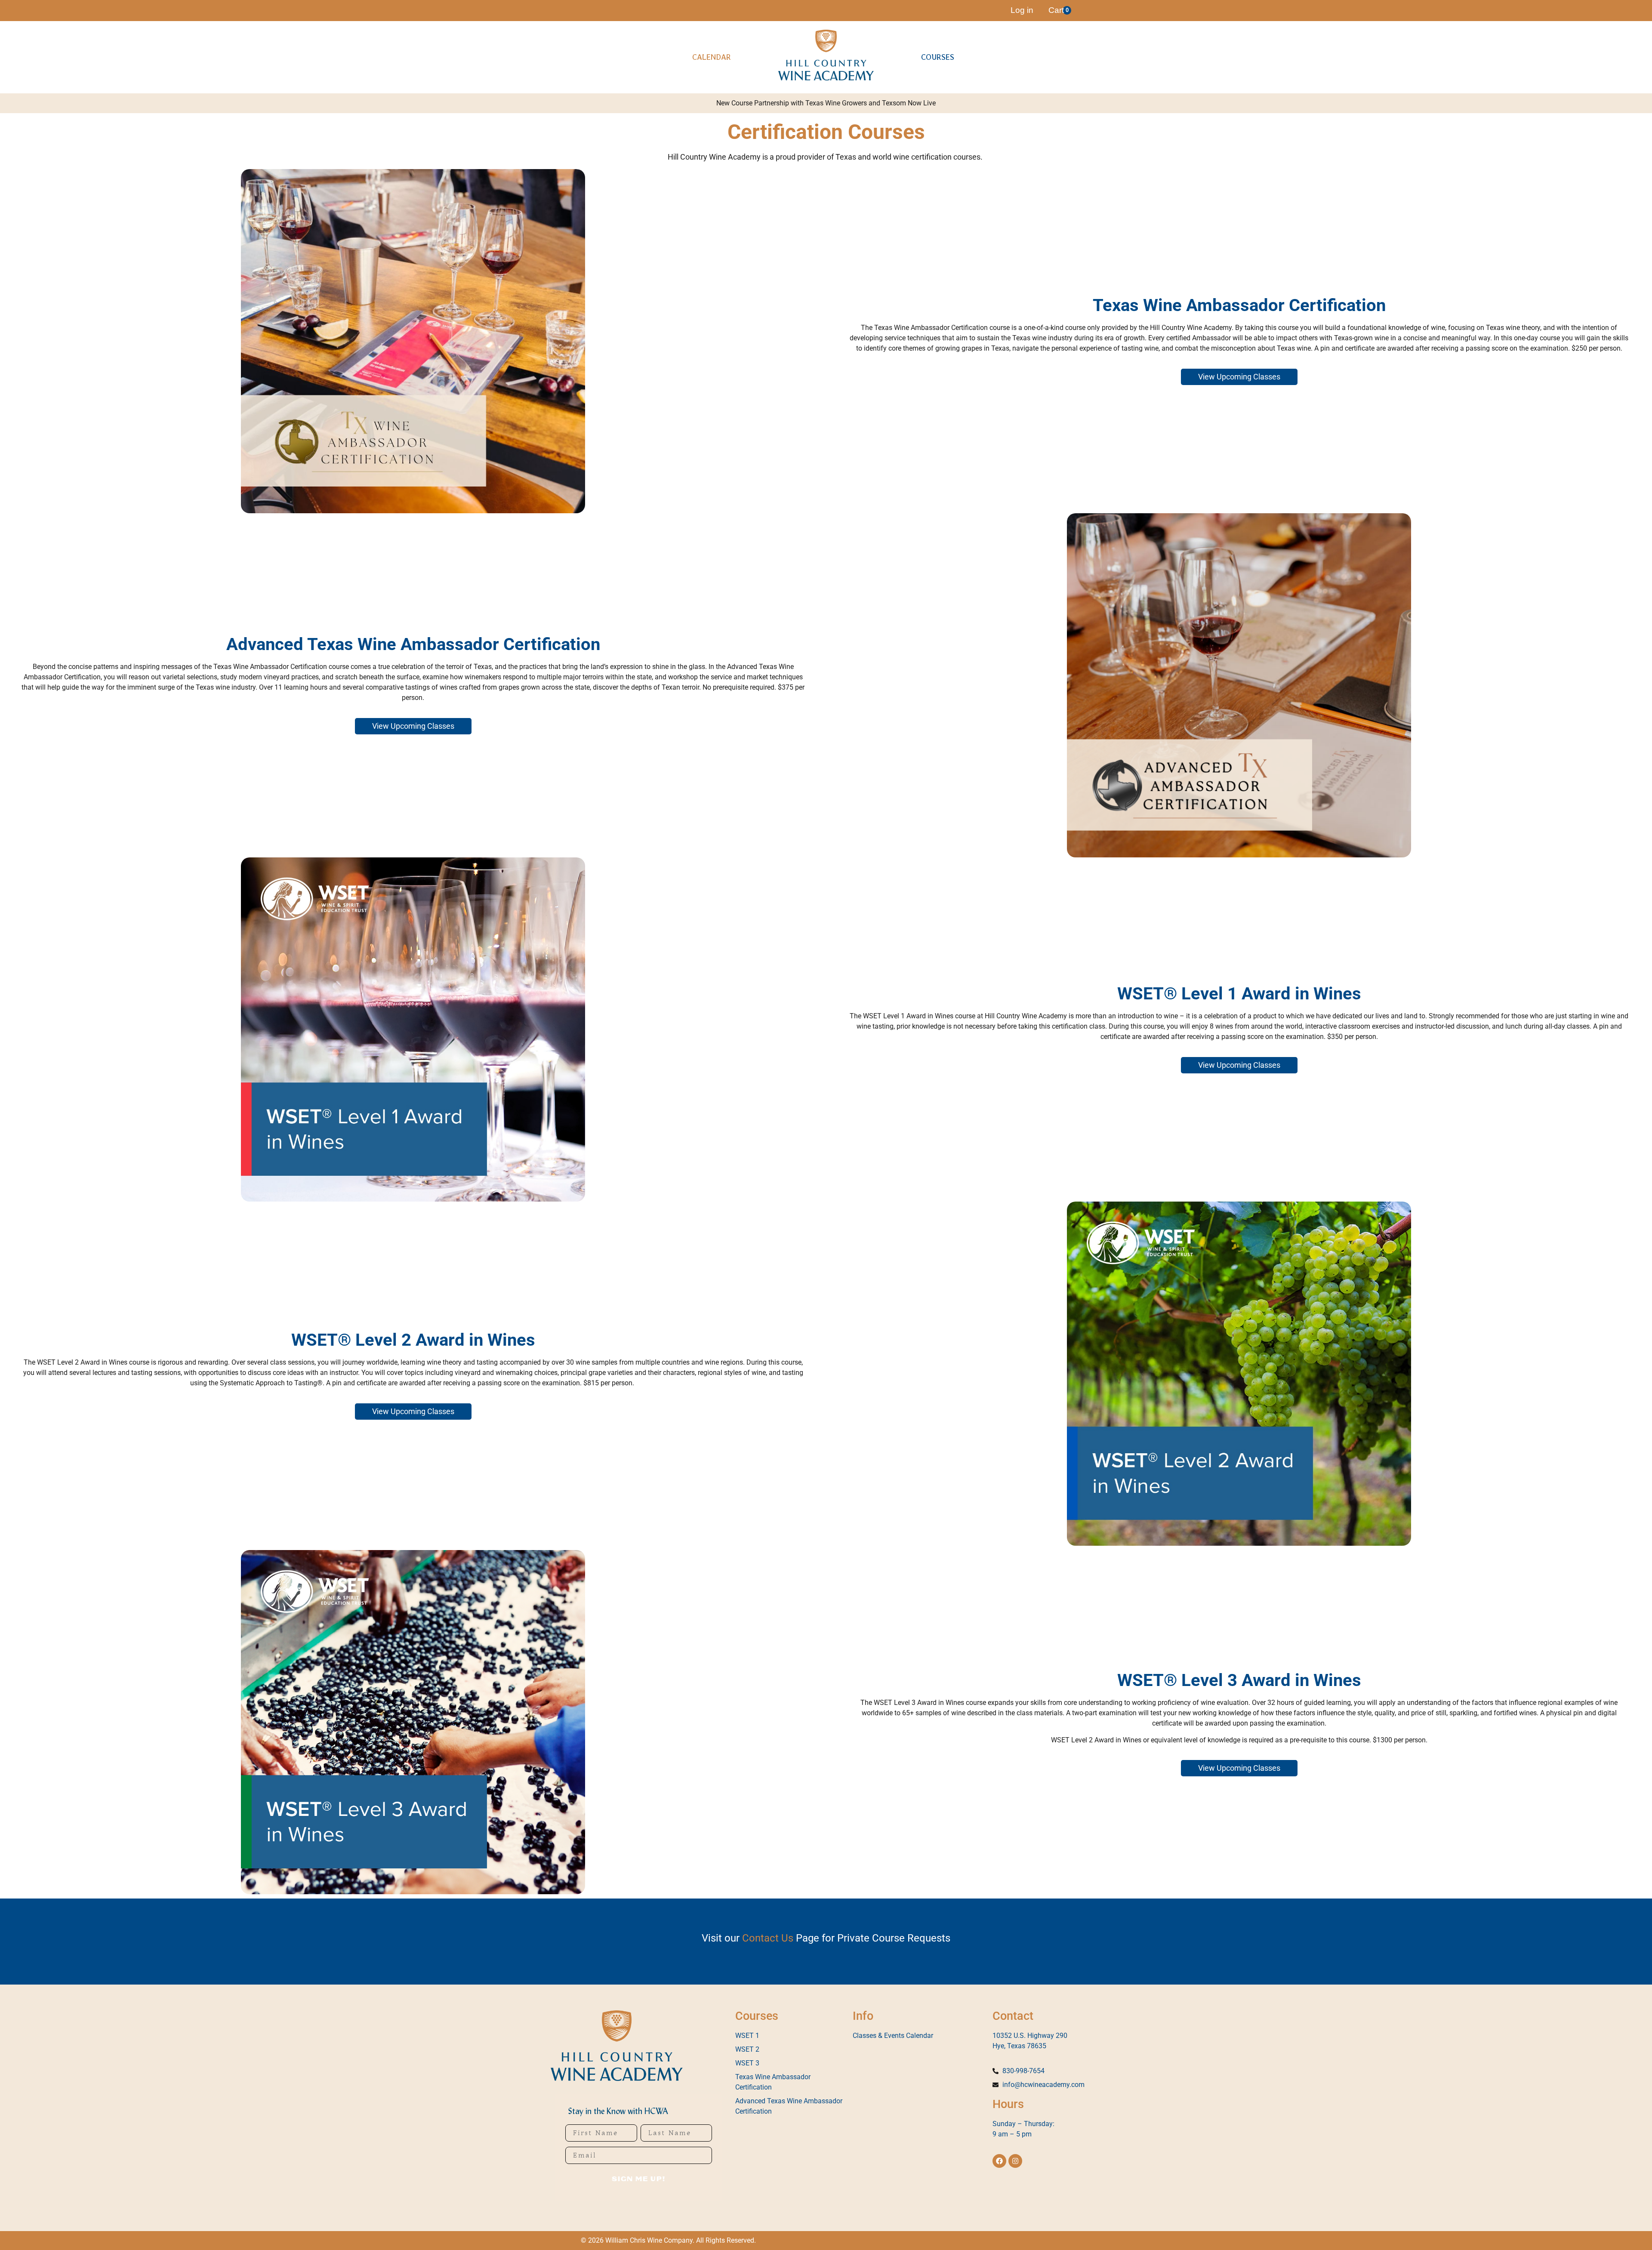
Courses (938, 57)
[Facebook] (999, 2161)
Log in (1022, 10)
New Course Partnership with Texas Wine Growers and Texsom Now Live (826, 103)
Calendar (712, 57)
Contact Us (768, 1938)
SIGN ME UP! (639, 2179)
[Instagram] (1015, 2161)
